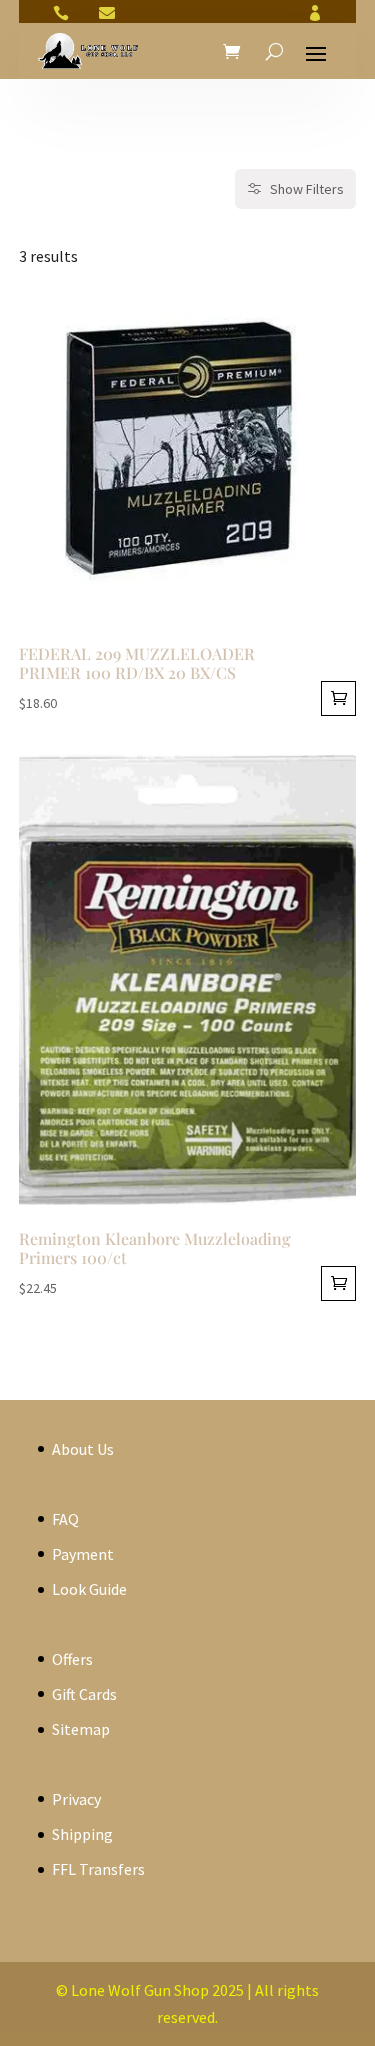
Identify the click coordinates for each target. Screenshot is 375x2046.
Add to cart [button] (338, 698)
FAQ (65, 1519)
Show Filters (307, 189)
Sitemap (81, 1729)
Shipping (82, 1834)
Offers (72, 1659)
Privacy (76, 1799)
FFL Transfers (98, 1869)
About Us (83, 1449)
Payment (83, 1554)
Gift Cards (84, 1694)
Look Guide (89, 1589)
